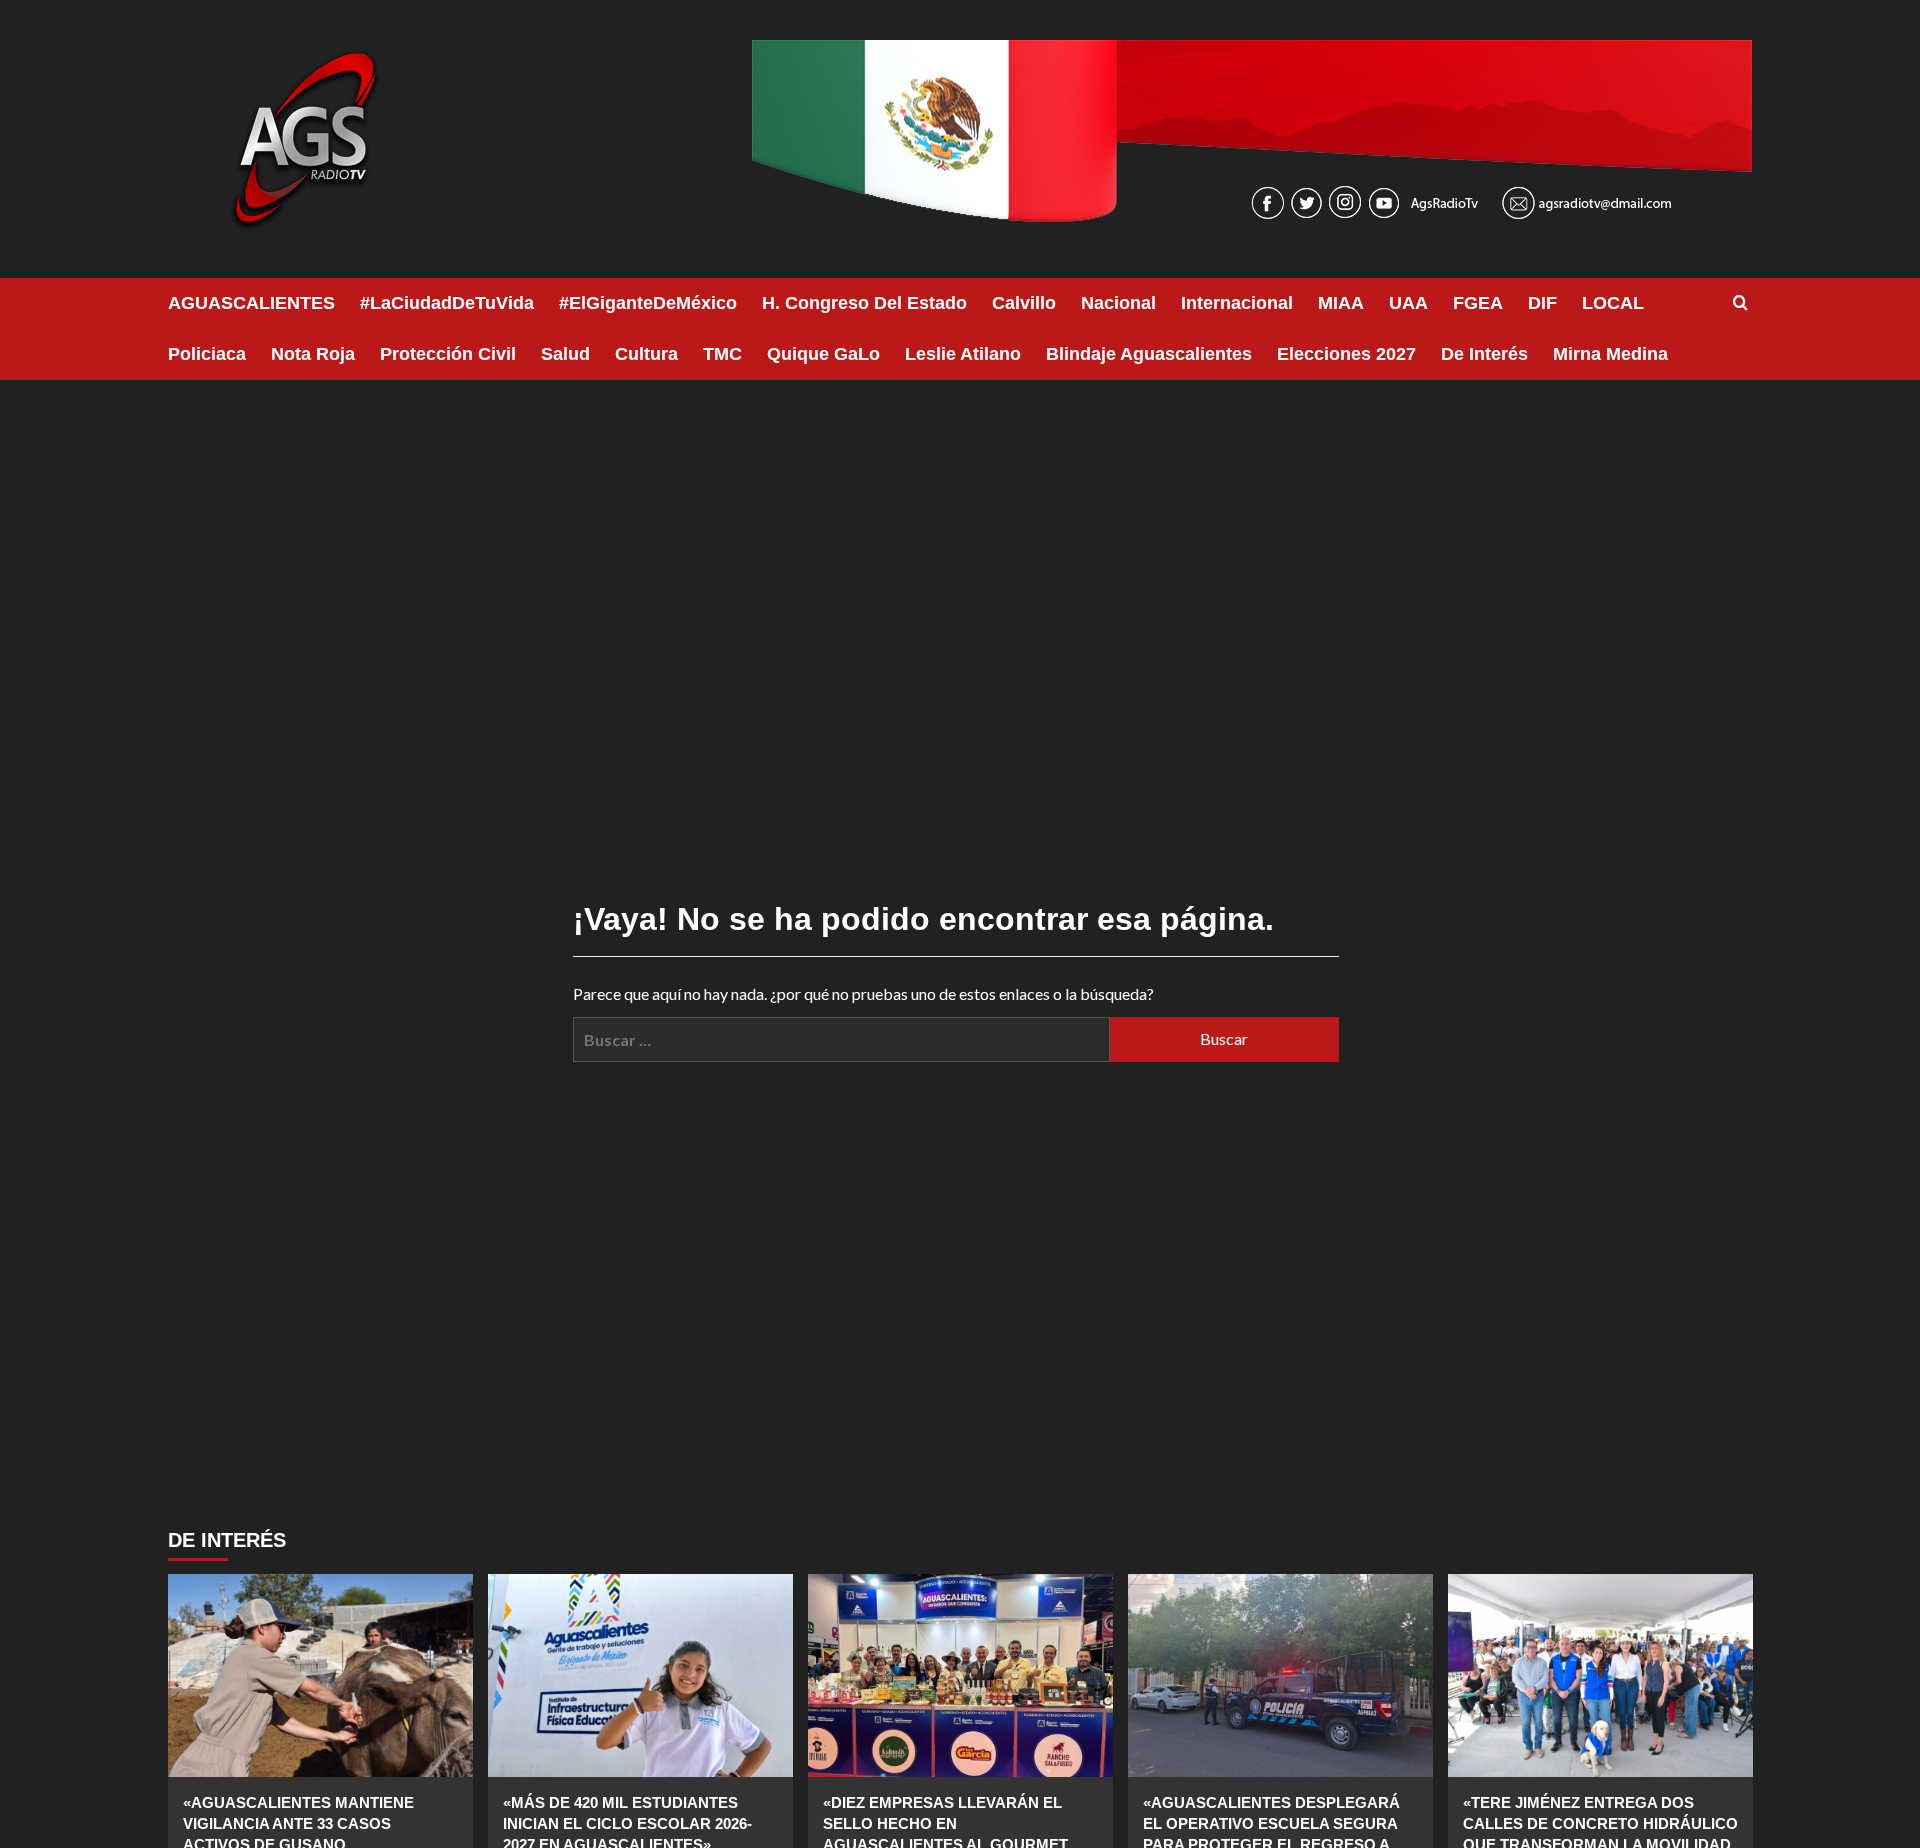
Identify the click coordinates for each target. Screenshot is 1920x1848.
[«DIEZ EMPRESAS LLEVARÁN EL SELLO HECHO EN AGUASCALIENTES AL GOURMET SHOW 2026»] (960, 1675)
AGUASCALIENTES (251, 303)
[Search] (1740, 303)
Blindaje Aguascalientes (1149, 354)
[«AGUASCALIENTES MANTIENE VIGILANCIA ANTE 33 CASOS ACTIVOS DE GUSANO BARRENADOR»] (320, 1675)
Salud (565, 354)
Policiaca (207, 354)
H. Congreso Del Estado (864, 303)
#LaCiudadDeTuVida (447, 303)
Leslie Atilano (963, 354)
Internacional (1237, 303)
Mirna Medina (1610, 354)
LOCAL (1613, 303)
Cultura (646, 354)
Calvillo (1024, 303)
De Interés (1484, 354)
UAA (1408, 303)
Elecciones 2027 (1346, 354)
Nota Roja (313, 354)
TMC (722, 354)
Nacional (1118, 303)
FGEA (1478, 303)
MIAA (1341, 303)
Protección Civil (448, 354)
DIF (1542, 303)
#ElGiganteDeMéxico (648, 303)
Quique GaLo (823, 354)
